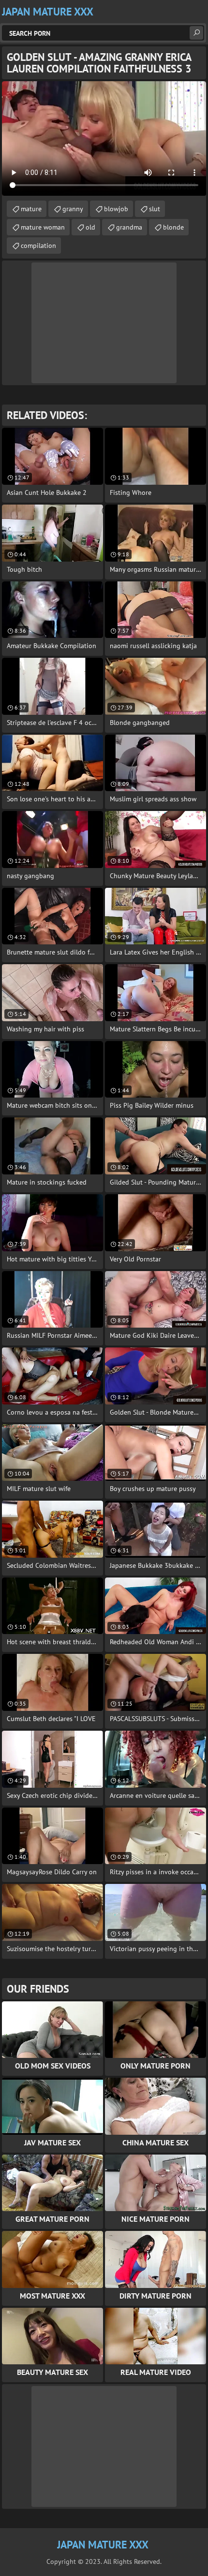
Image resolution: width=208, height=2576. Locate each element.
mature (31, 209)
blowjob (116, 209)
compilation (38, 246)
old (90, 227)
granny (73, 209)
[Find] (196, 33)
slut (155, 209)
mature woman (43, 227)
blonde (173, 227)
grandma (129, 227)
